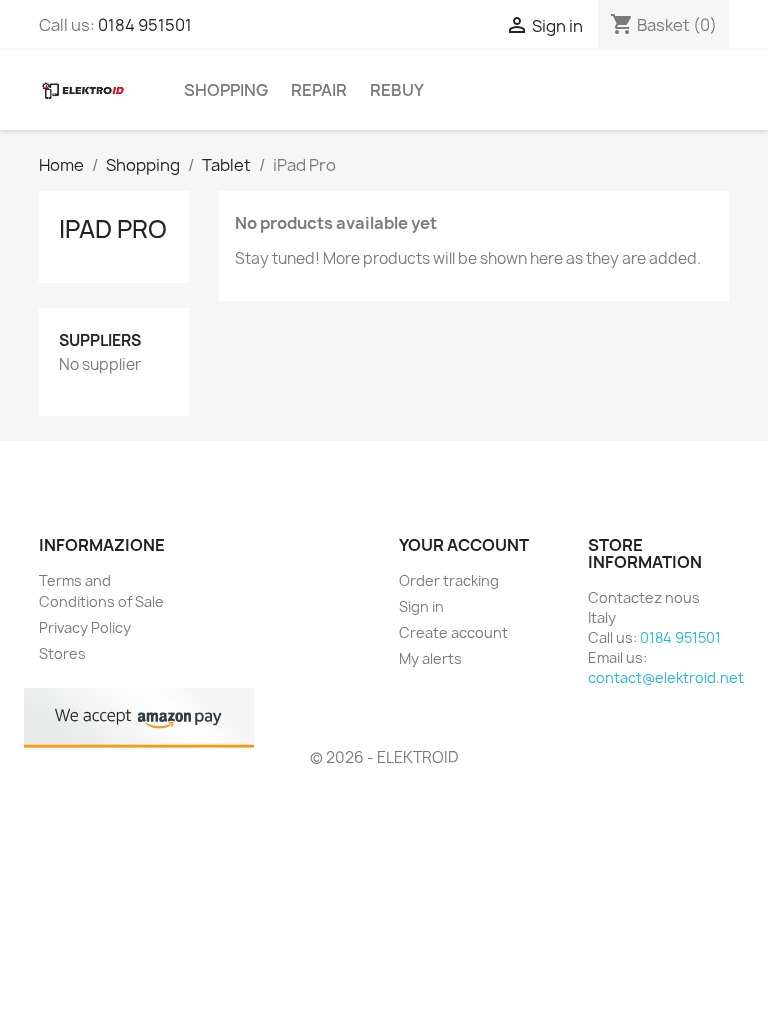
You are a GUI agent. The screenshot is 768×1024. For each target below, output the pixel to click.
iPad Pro (113, 229)
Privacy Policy (85, 627)
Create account (453, 632)
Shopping (226, 90)
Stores (62, 653)
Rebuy (397, 90)
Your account (464, 545)
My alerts (430, 658)
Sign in (421, 606)
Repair (319, 90)
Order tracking (449, 580)
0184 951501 (145, 25)
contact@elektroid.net (666, 677)
